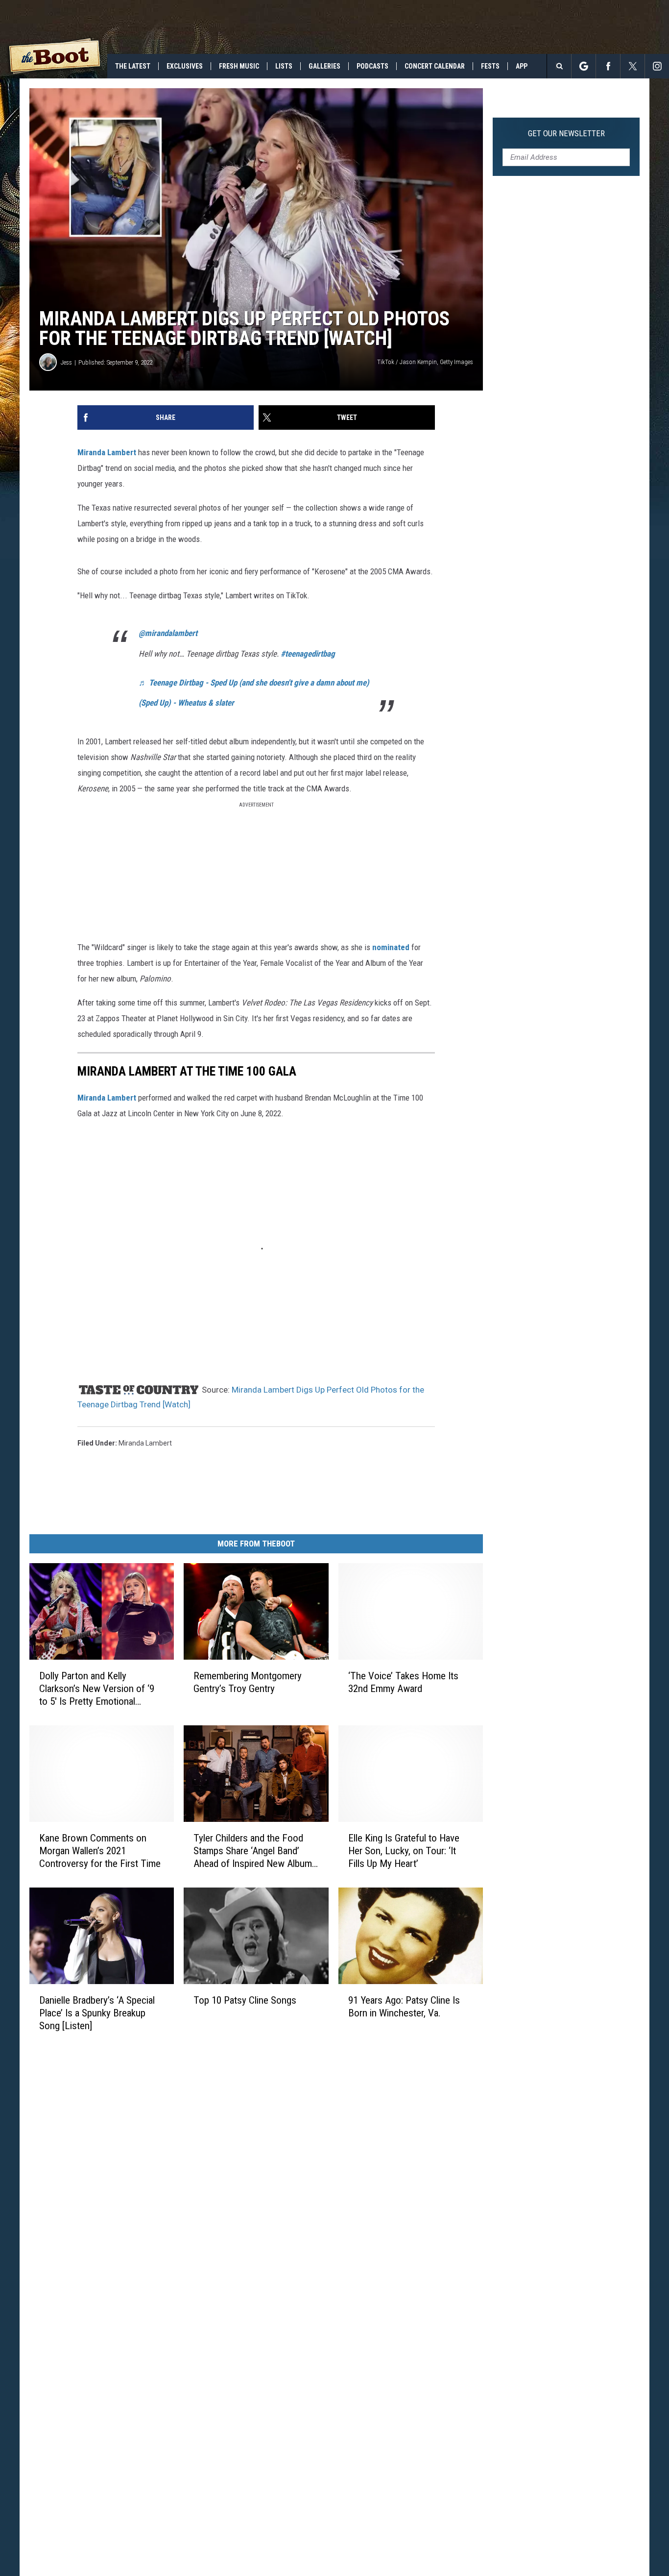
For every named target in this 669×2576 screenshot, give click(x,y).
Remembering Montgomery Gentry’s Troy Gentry (248, 1682)
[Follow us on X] (633, 66)
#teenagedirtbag (308, 654)
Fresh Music (239, 66)
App (522, 66)
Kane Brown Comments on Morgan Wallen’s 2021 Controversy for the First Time (100, 1851)
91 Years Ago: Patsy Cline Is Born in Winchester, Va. (404, 2007)
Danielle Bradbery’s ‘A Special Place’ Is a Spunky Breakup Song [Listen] (97, 2013)
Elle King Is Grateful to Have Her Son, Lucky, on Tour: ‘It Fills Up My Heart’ (404, 1851)
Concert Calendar (435, 66)
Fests (490, 66)
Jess (66, 362)
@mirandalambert (168, 633)
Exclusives (185, 66)
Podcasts (372, 66)
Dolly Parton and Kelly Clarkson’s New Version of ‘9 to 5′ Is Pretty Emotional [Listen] (97, 1689)
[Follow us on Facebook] (608, 66)
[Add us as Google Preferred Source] (584, 66)
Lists (284, 66)
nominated (391, 947)
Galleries (324, 66)
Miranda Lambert (107, 452)
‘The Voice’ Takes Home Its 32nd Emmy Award (403, 1682)
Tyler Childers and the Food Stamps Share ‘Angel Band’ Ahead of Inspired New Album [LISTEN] (253, 1851)
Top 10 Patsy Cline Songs (245, 2000)
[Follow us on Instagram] (657, 66)
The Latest (133, 66)
